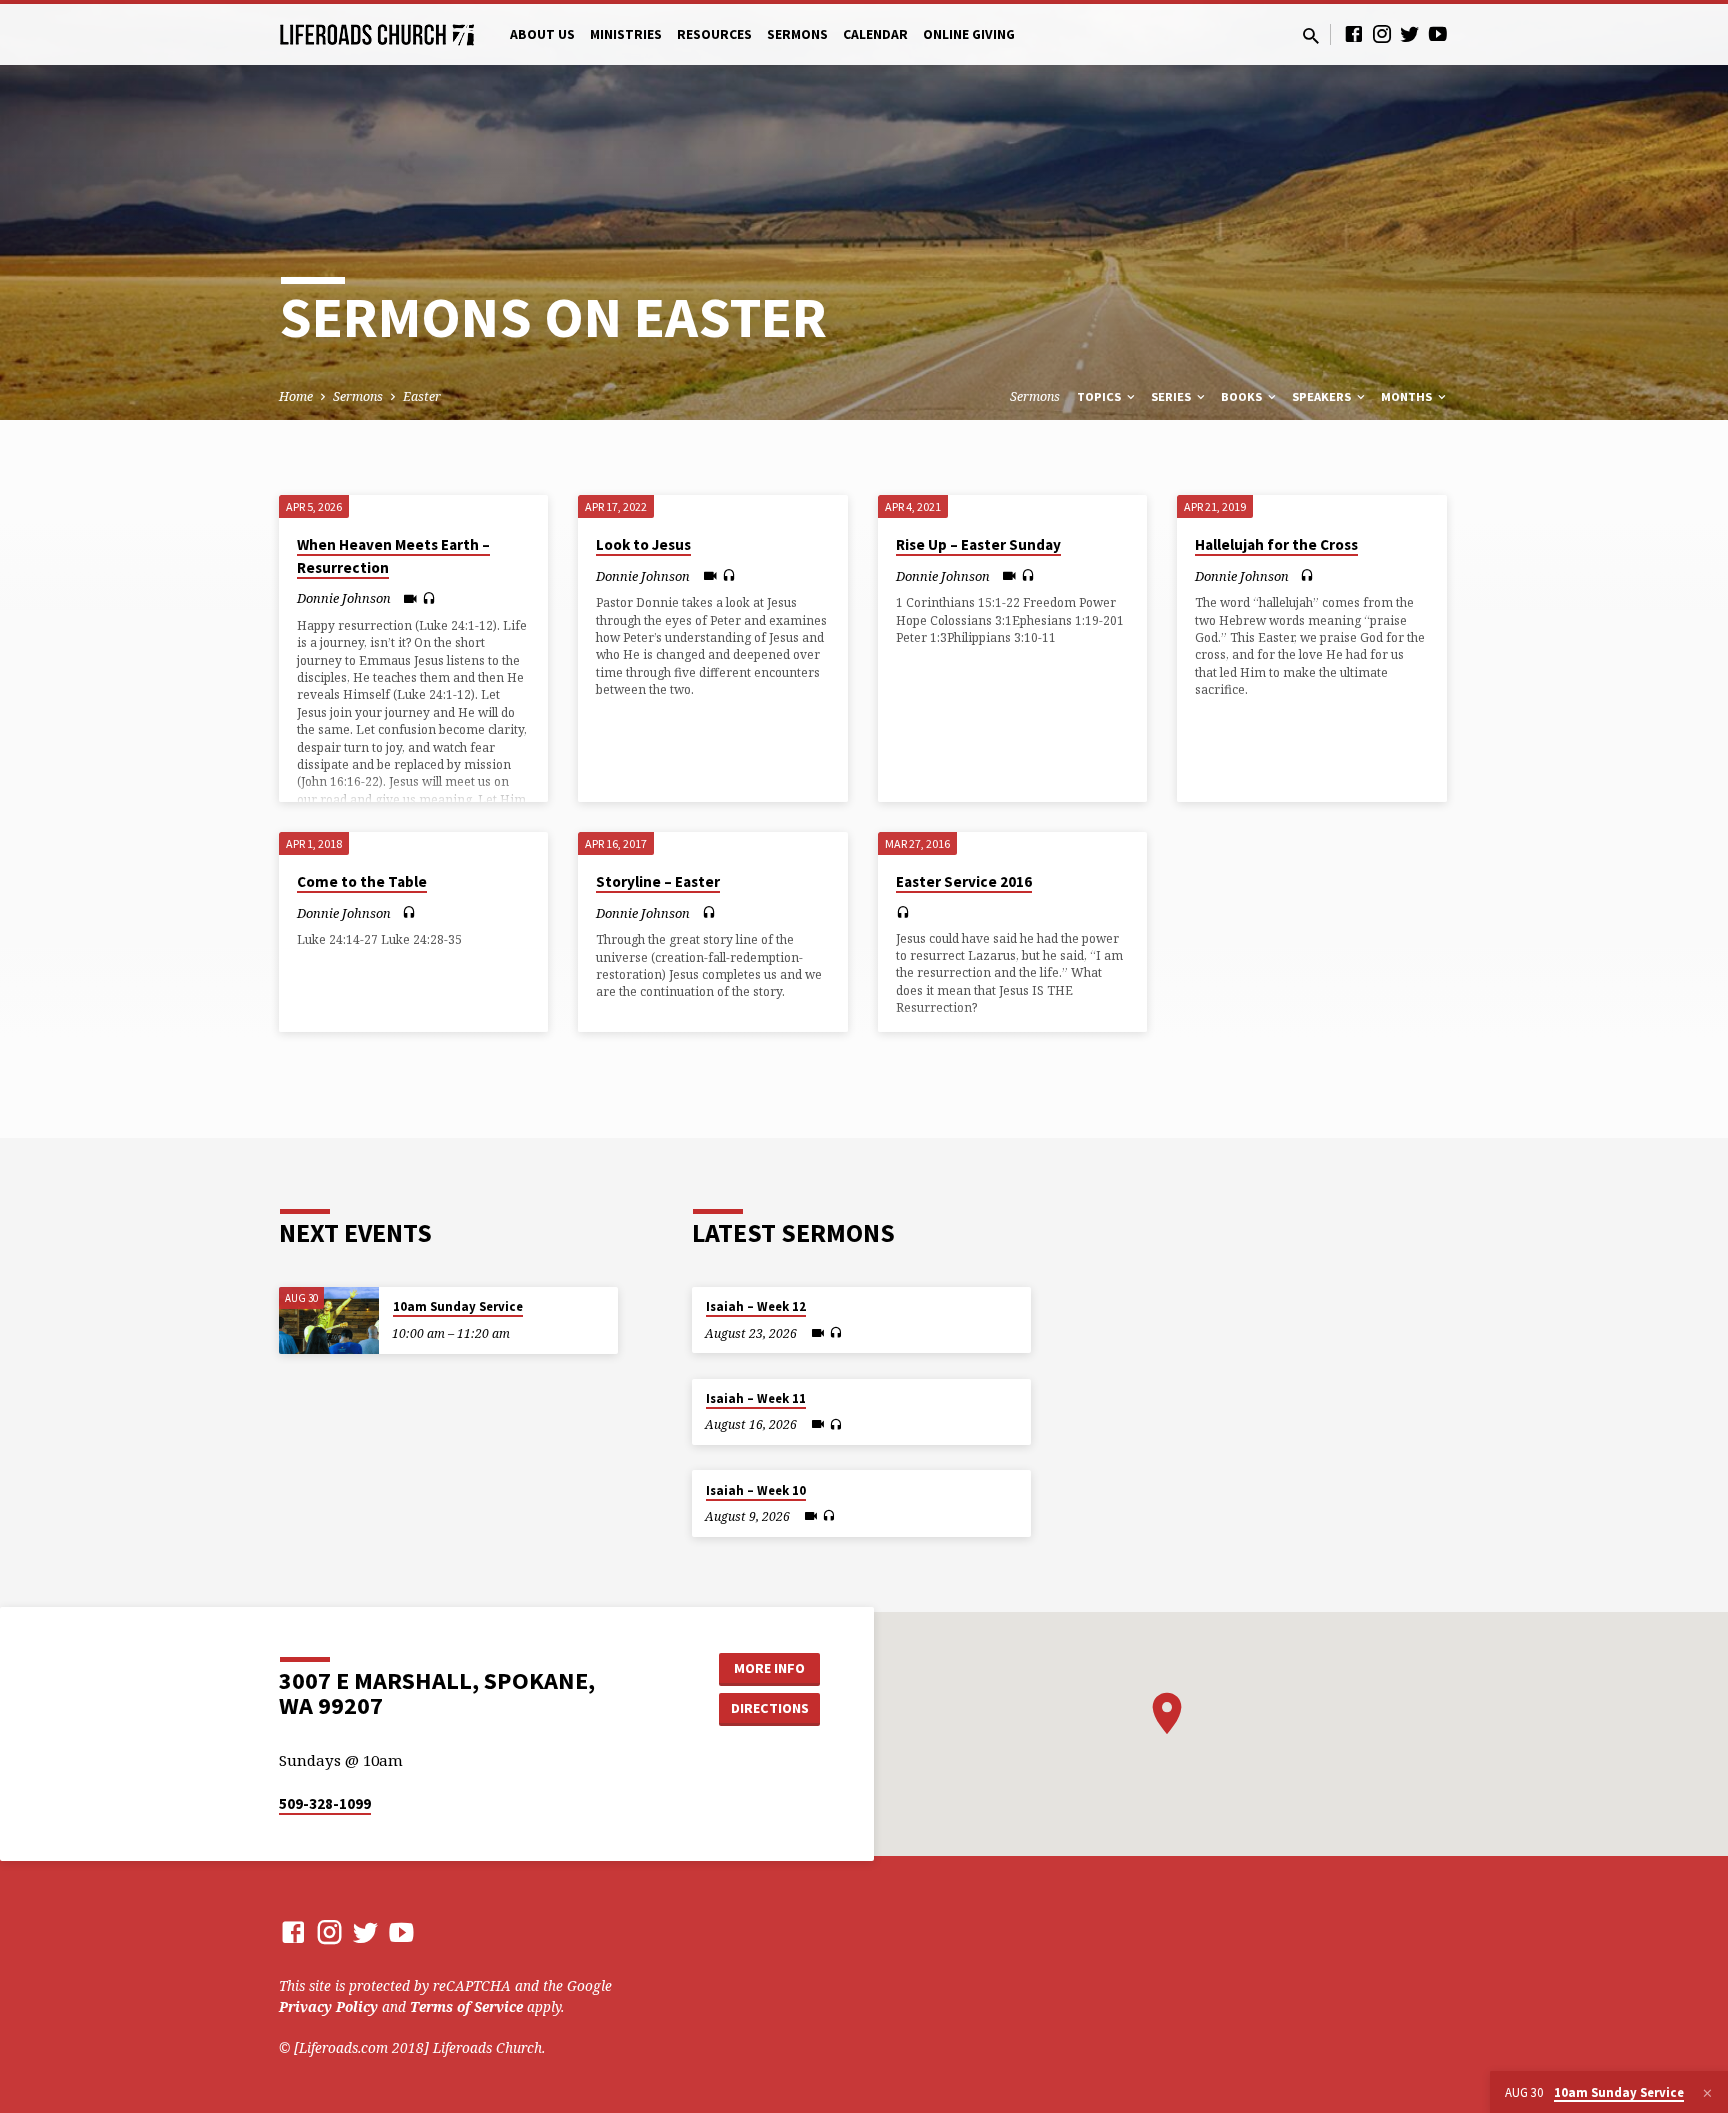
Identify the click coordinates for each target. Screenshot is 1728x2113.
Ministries (626, 34)
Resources (714, 34)
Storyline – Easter (658, 881)
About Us (542, 34)
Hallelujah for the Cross (1276, 544)
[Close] (1707, 2093)
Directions (770, 1708)
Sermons (797, 34)
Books (1243, 396)
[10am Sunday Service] (329, 1320)
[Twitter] (1410, 33)
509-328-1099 (325, 1803)
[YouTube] (1438, 33)
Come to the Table (362, 881)
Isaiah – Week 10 (756, 1490)
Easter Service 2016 (964, 881)
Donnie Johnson (344, 598)
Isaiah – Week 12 (756, 1306)
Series (1172, 396)
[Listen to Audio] (429, 598)
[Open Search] (1311, 35)
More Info (769, 1668)
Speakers (1323, 396)
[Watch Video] (410, 598)
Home (296, 396)
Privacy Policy (328, 2006)
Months (1408, 396)
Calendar (875, 34)
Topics (1100, 396)
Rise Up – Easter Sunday (978, 544)
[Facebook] (1354, 33)
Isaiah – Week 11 (756, 1398)
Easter (422, 396)
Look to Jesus (643, 544)
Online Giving (969, 34)
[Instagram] (1382, 33)
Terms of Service (466, 2006)
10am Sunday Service (458, 1306)
